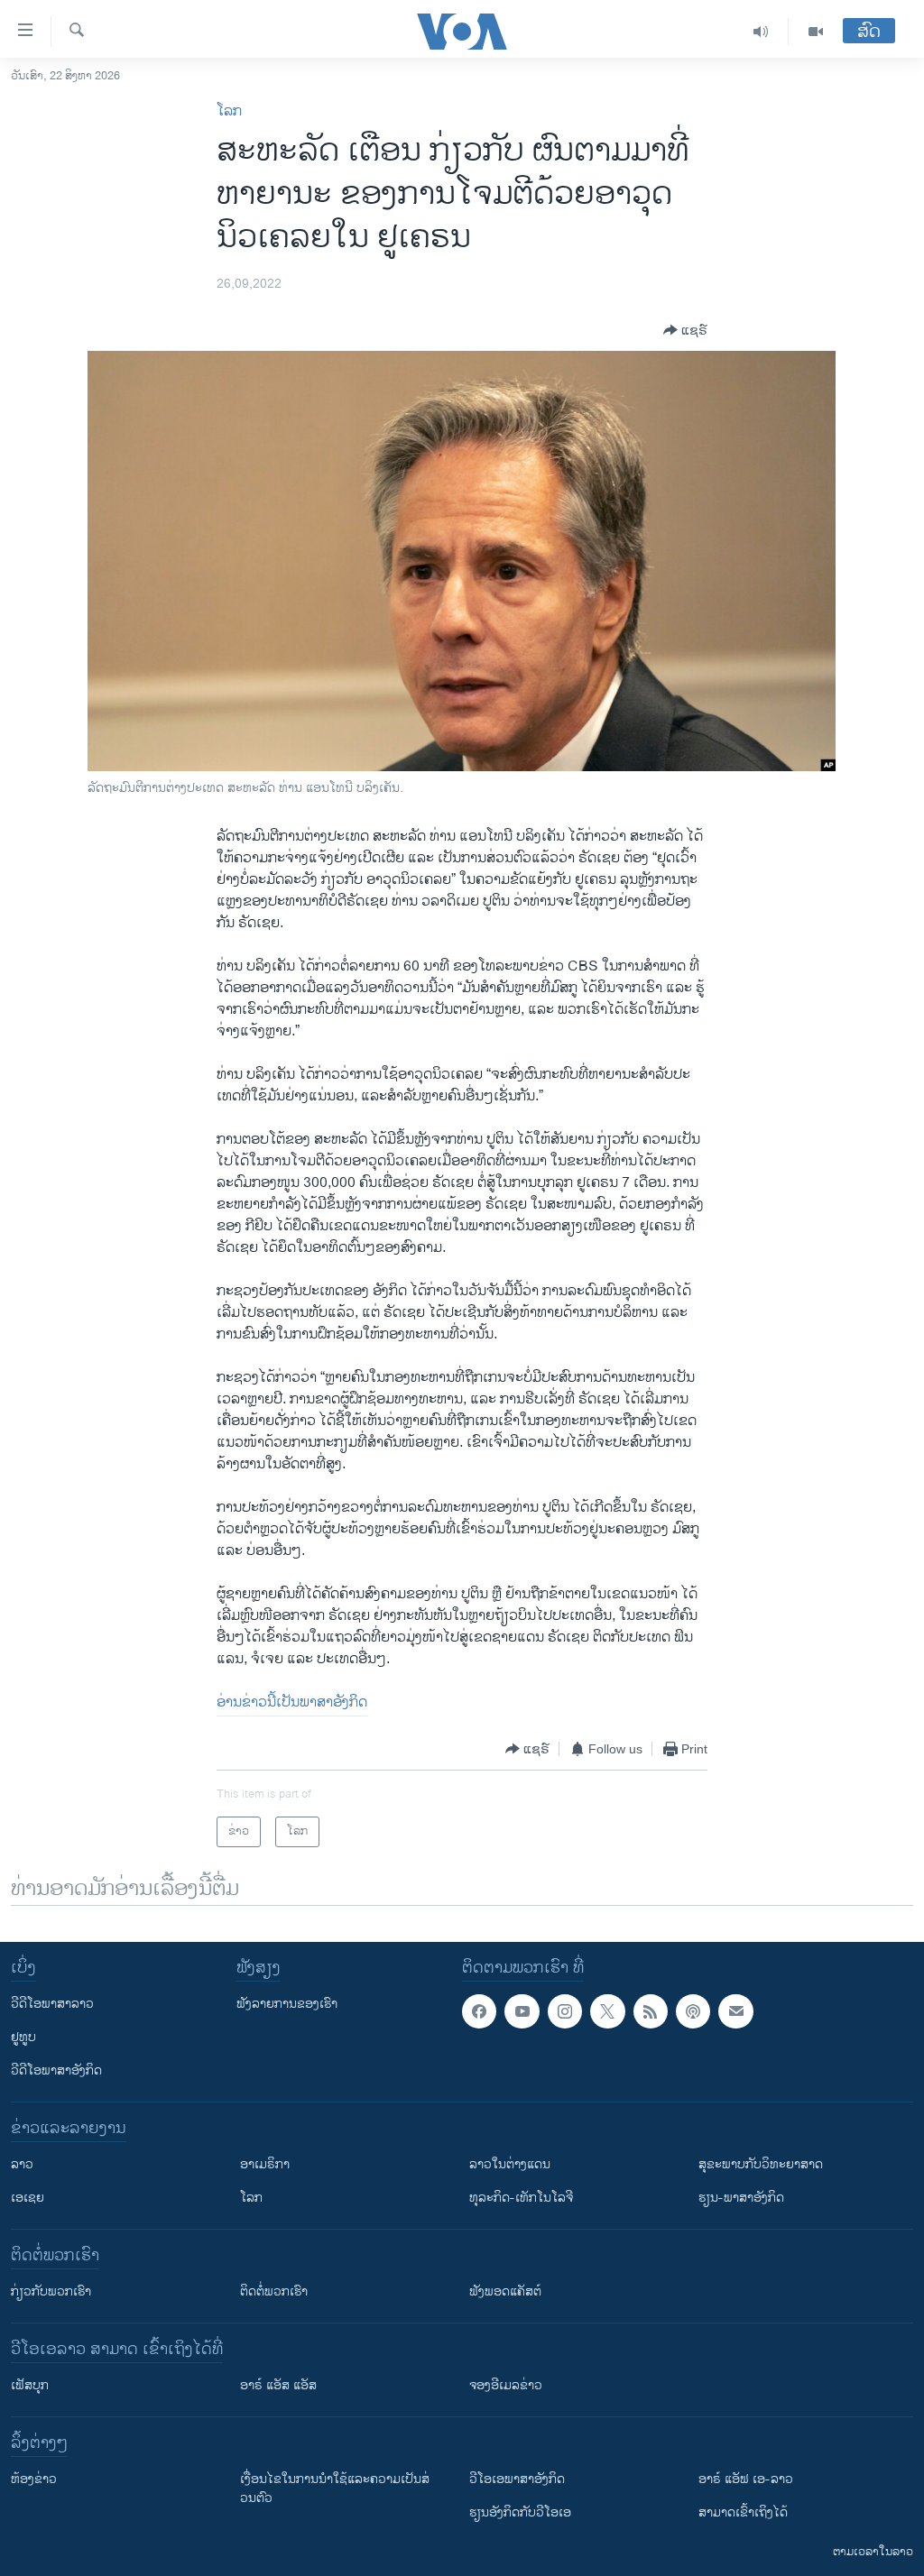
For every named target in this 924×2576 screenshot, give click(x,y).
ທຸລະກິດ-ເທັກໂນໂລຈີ (521, 2198)
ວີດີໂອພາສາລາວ (52, 2004)
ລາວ (22, 2164)
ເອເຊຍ (28, 2198)
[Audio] (761, 32)
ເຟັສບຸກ (30, 2385)
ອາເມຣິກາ (265, 2164)
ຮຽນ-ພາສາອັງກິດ (741, 2198)
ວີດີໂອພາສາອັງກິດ (56, 2070)
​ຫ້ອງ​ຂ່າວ (34, 2479)
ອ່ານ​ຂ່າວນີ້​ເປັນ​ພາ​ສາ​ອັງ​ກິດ (292, 1702)
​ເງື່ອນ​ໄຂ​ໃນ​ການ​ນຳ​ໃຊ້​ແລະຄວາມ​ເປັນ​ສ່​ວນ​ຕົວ (335, 2489)
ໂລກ (229, 111)
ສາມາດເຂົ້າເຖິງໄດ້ (743, 2512)
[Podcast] (693, 2011)
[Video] (816, 32)
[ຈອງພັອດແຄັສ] (735, 2011)
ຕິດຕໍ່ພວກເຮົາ (274, 2291)
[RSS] (651, 2011)
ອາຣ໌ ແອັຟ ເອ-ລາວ (746, 2479)
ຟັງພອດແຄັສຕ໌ (505, 2291)
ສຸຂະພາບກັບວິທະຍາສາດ (761, 2164)
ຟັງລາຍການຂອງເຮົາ (287, 2004)
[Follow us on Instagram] (565, 2011)
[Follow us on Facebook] (479, 2011)
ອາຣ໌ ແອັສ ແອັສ (278, 2385)
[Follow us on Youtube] (522, 2011)
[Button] (685, 330)
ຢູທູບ (23, 2037)
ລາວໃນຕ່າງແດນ (510, 2164)
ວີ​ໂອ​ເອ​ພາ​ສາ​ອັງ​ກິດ (517, 2479)
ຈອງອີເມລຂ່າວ (506, 2385)
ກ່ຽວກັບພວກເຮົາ (51, 2291)
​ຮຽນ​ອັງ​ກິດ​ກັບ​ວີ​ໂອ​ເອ (520, 2512)
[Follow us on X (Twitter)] (607, 2011)
